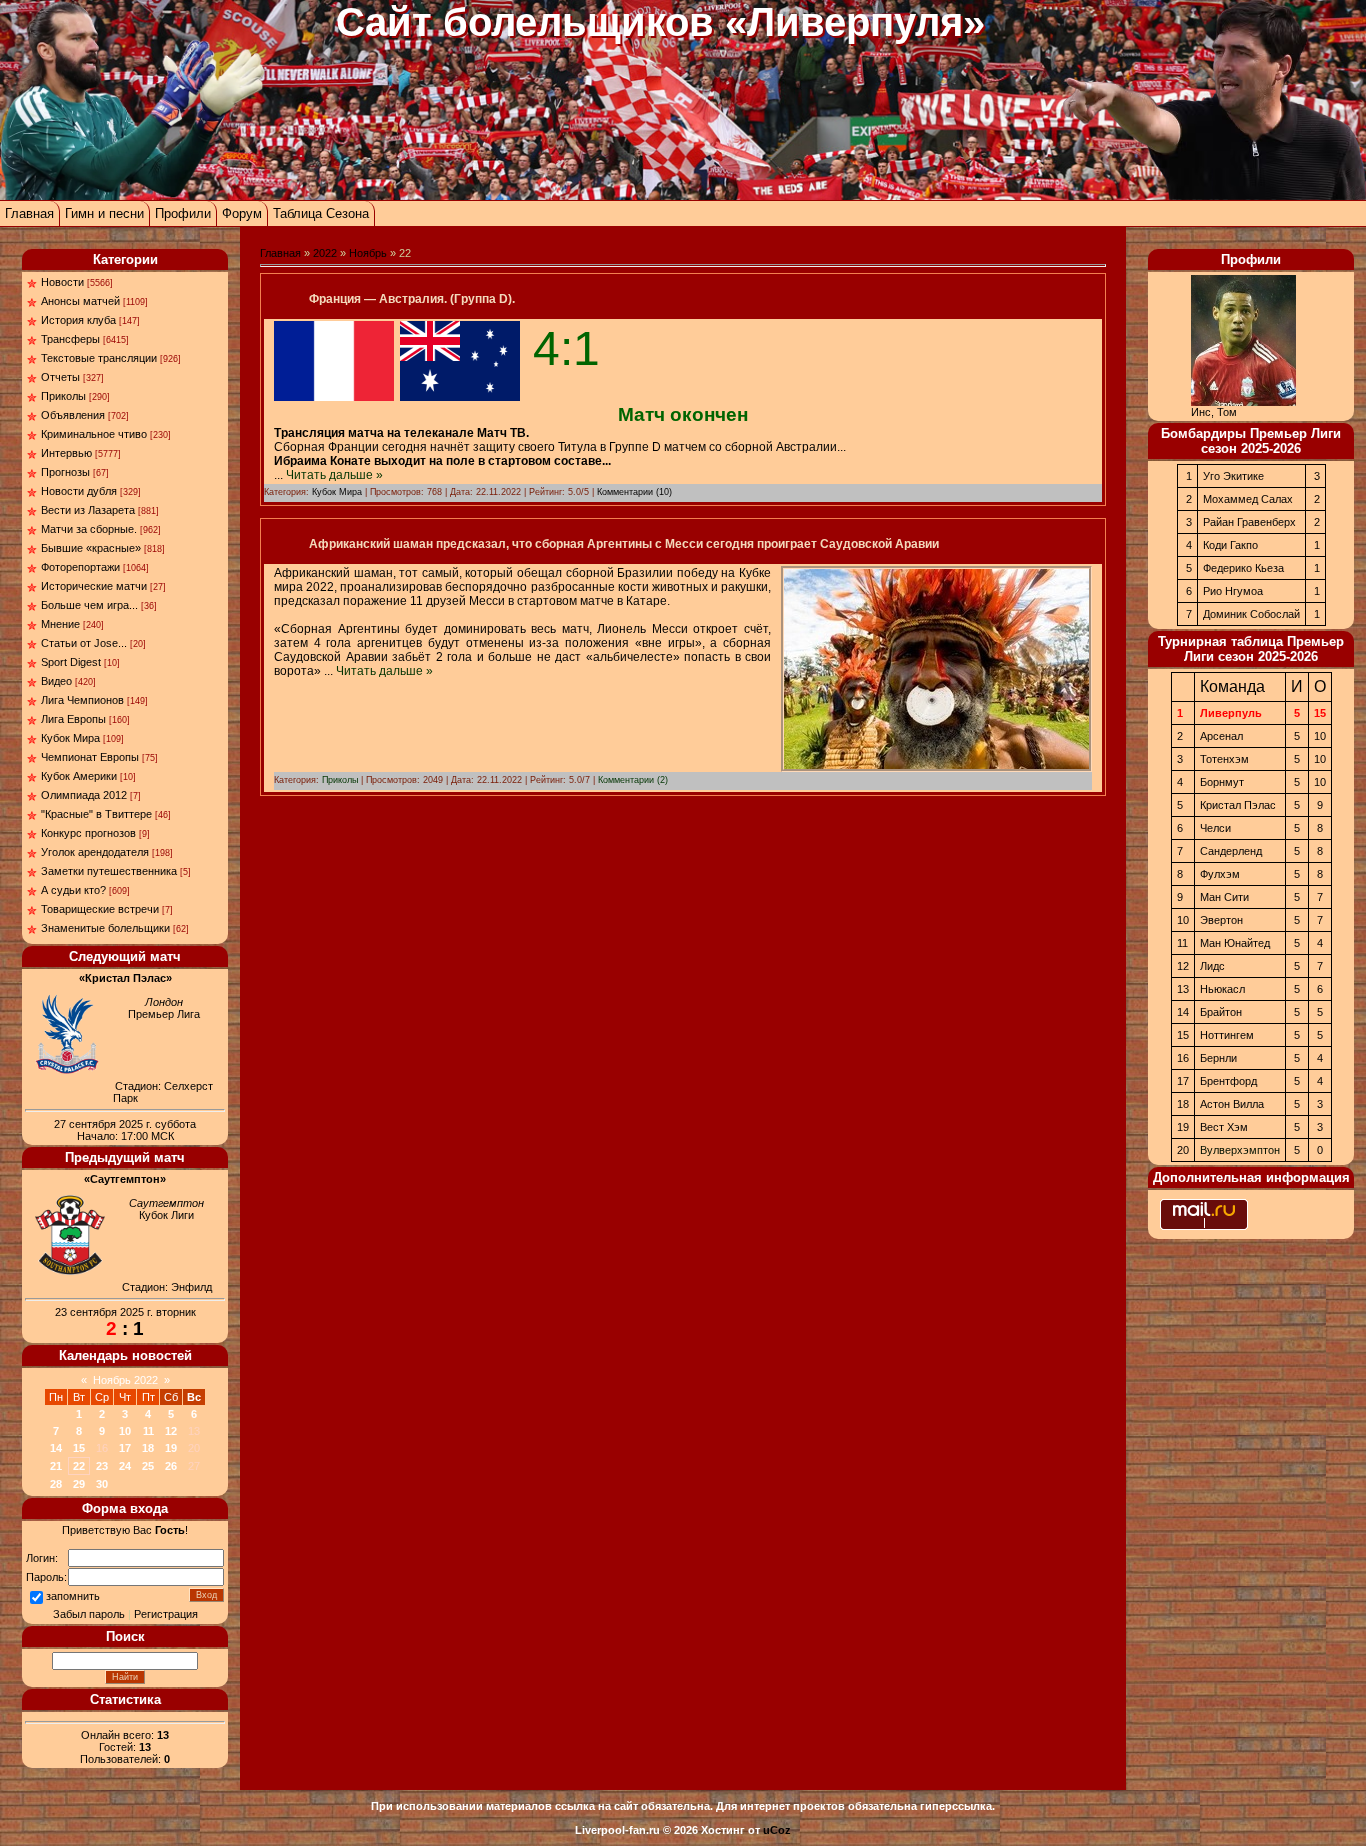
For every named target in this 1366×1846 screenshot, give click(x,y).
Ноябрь (368, 253)
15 (79, 1448)
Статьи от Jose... (84, 643)
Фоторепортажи (80, 567)
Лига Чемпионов (82, 700)
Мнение (60, 624)
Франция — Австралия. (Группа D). (412, 299)
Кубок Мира (70, 738)
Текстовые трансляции (99, 358)
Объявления (73, 415)
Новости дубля (79, 491)
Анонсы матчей (80, 301)
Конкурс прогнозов (88, 833)
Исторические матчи (94, 586)
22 (79, 1466)
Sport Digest (71, 662)
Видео (56, 681)
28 (56, 1484)
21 (56, 1466)
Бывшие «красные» (91, 548)
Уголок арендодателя (95, 852)
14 (56, 1448)
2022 (325, 253)
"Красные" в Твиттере (96, 814)
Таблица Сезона (321, 213)
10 (125, 1431)
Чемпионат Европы (90, 757)
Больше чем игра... (89, 605)
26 (171, 1466)
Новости (62, 282)
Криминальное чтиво (94, 434)
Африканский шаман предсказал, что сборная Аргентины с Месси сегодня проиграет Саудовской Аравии (624, 544)
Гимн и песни (104, 213)
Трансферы (70, 339)
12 (171, 1431)
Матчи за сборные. (89, 529)
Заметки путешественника (109, 871)
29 (79, 1484)
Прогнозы (65, 472)
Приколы (63, 396)
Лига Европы (73, 719)
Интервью (66, 453)
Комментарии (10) (634, 492)
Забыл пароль (89, 1614)
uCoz (777, 1830)
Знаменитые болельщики (105, 928)
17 (125, 1448)
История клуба (78, 320)
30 (102, 1484)
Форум (242, 213)
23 (102, 1466)
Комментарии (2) (633, 780)
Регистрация (166, 1614)
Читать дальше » (334, 475)
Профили (183, 213)
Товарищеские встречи (100, 909)
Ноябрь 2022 (125, 1380)
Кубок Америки (79, 776)
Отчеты (60, 377)
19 (171, 1448)
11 (148, 1431)
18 (148, 1448)
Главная (29, 213)
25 (148, 1466)
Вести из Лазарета (88, 510)
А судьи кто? (73, 890)
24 (125, 1466)
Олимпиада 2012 (84, 795)
